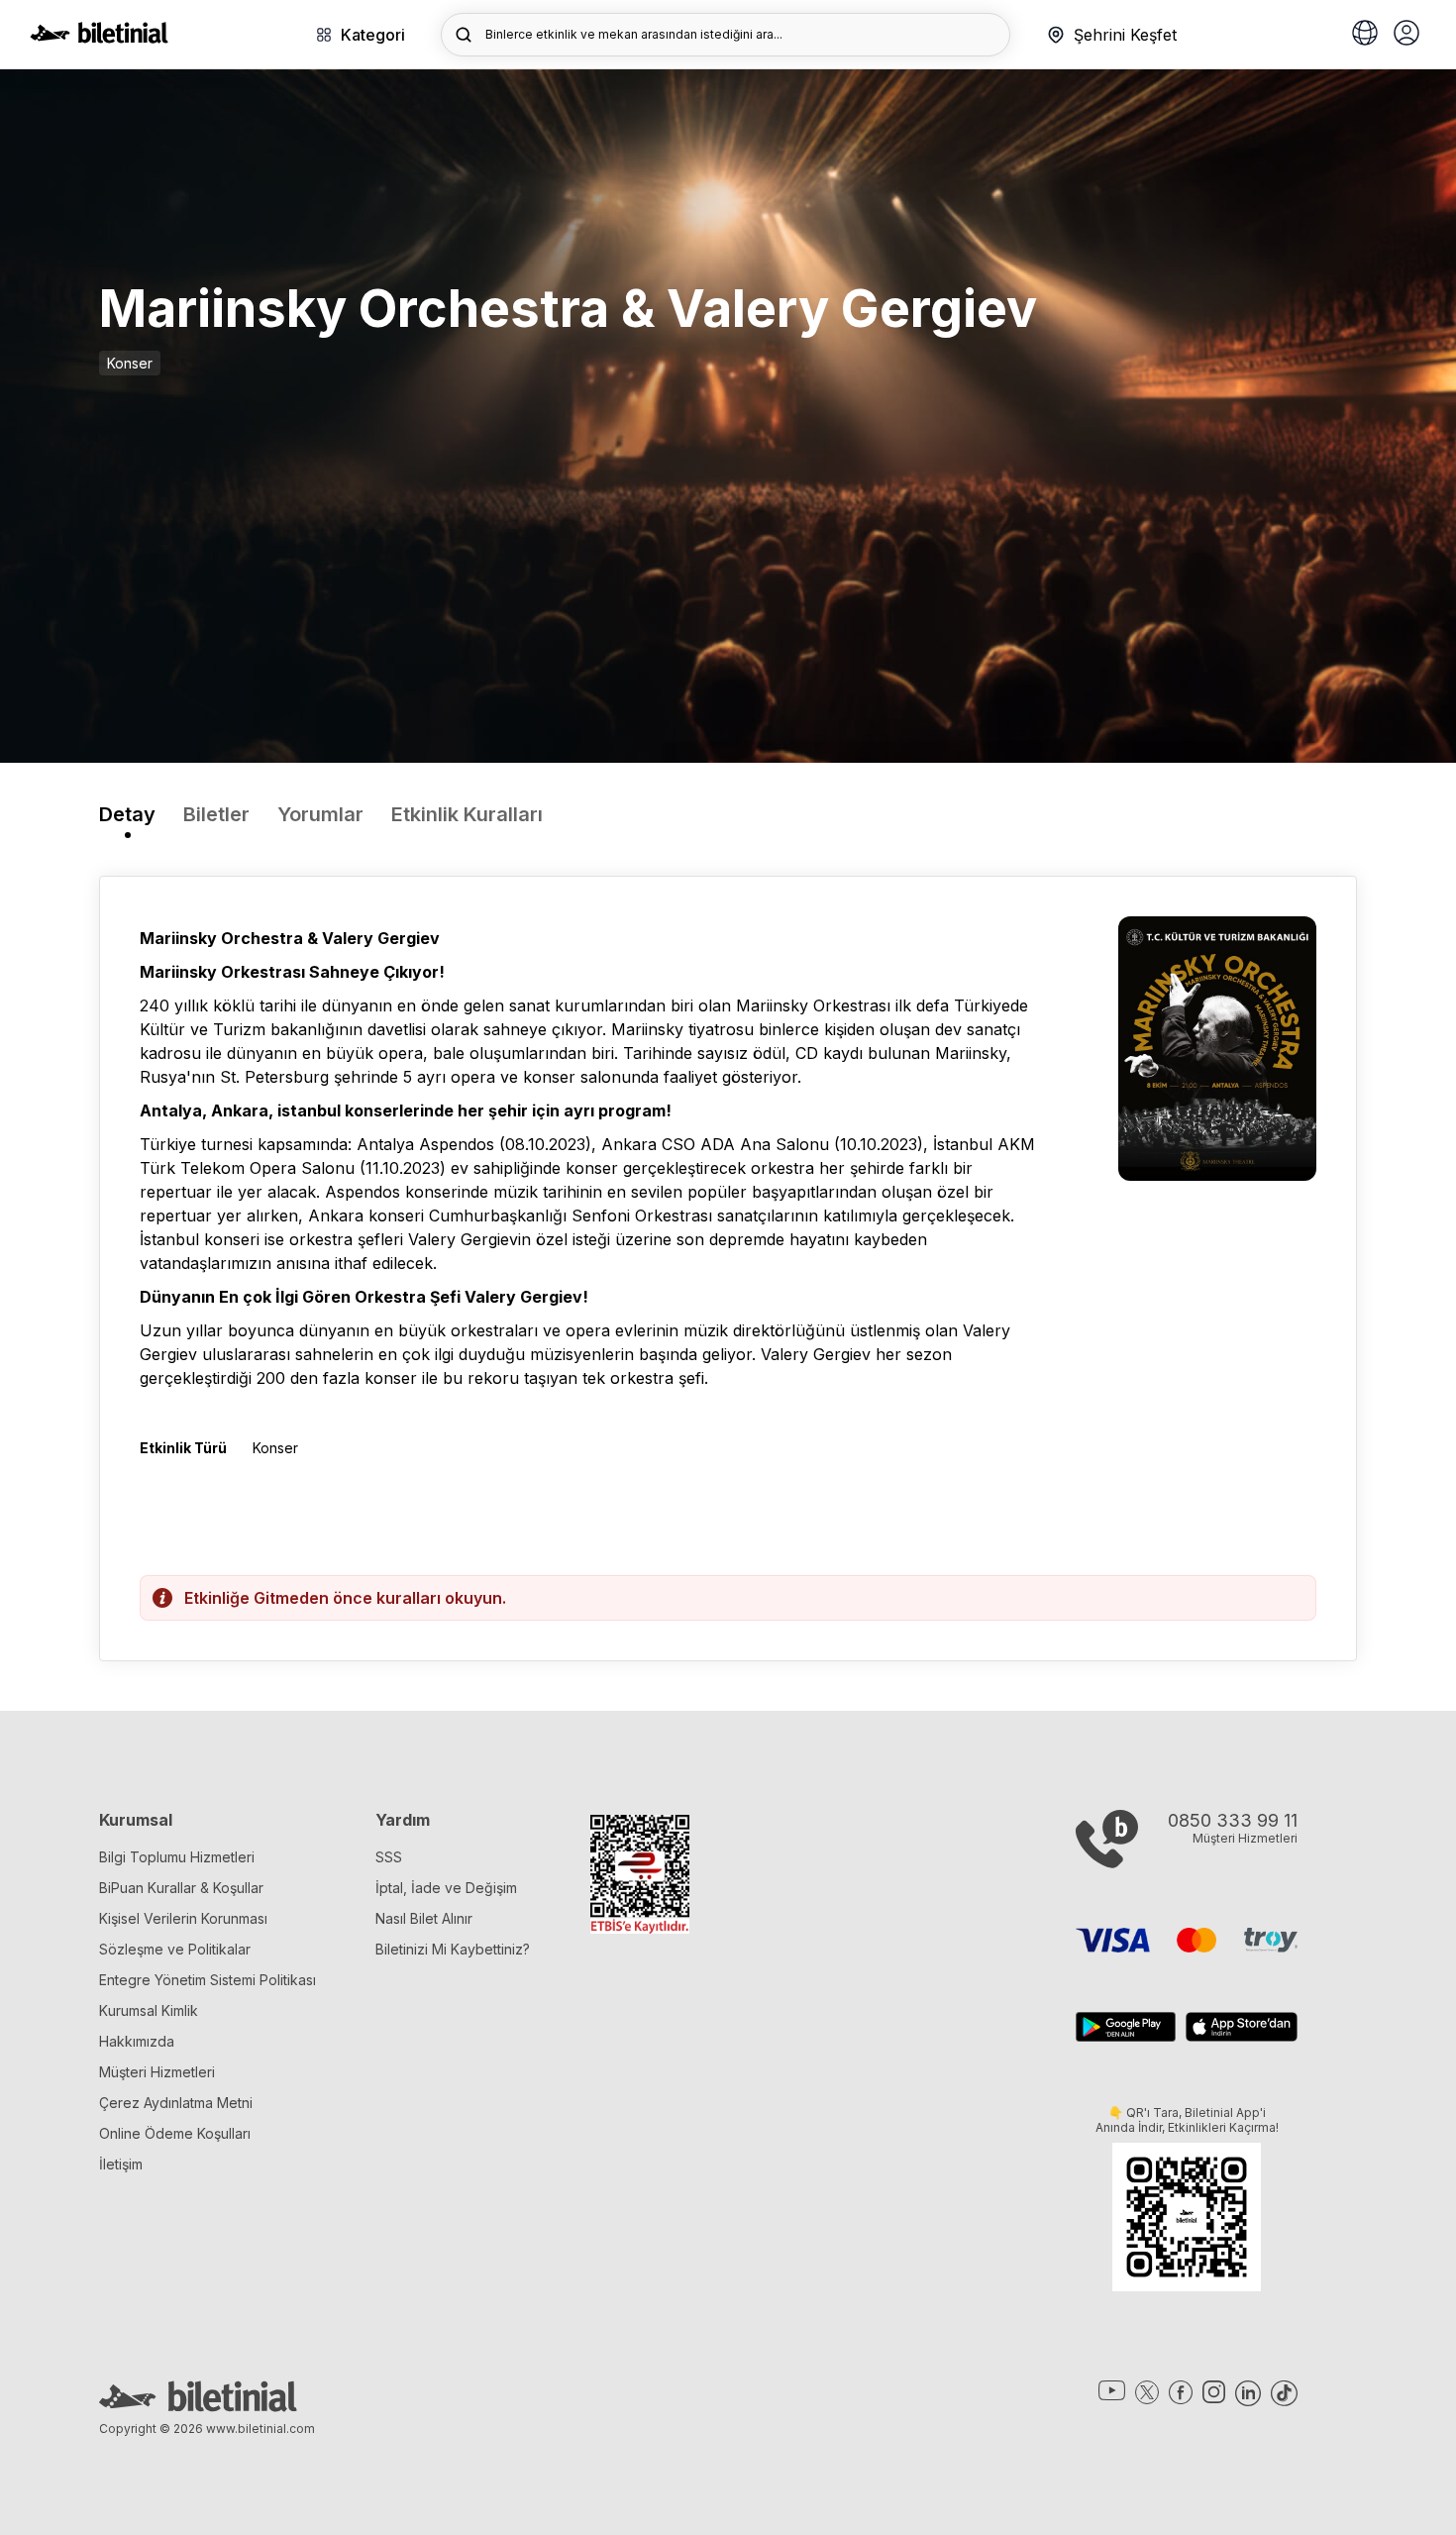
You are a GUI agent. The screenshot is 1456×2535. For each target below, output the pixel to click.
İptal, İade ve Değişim (446, 1888)
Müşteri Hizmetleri (157, 2072)
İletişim (121, 2164)
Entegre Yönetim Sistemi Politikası (208, 1980)
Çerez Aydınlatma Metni (176, 2103)
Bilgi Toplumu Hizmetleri (177, 1857)
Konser (130, 363)
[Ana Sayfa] (99, 38)
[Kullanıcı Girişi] (1406, 35)
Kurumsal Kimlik (149, 2010)
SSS (389, 1857)
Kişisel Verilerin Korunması (183, 1918)
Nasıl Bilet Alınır (424, 1918)
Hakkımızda (137, 2041)
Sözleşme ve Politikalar (175, 1949)
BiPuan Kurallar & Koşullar (181, 1888)
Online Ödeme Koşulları (175, 2133)
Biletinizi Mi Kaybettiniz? (453, 1949)
